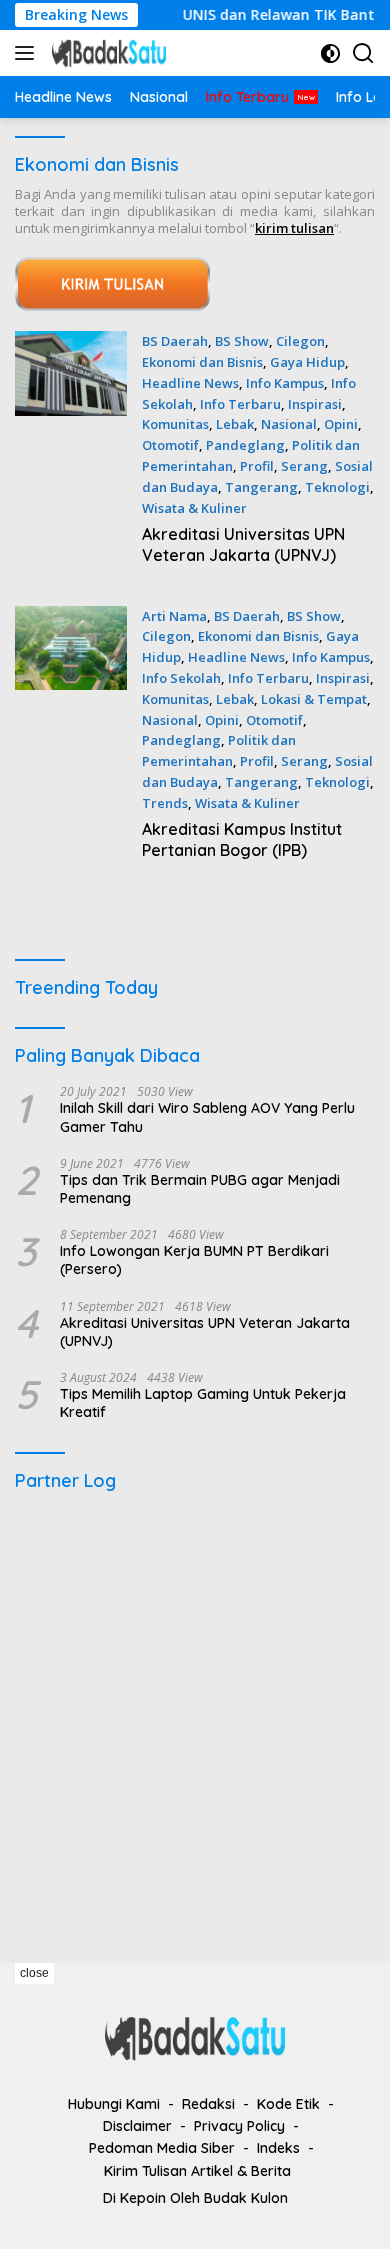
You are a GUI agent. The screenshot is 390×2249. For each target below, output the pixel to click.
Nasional (289, 424)
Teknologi (337, 487)
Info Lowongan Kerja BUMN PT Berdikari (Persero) (194, 1260)
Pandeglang (245, 445)
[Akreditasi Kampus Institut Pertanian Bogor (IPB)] (71, 738)
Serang (304, 466)
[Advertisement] (195, 1718)
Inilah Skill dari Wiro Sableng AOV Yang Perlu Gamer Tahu (207, 1117)
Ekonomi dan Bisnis (202, 362)
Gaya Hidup (307, 362)
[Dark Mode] (330, 53)
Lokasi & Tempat (314, 699)
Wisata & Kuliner (194, 508)
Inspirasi (315, 404)
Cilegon (300, 341)
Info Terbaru (240, 404)
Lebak (235, 424)
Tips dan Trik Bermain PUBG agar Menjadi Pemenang (200, 1189)
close (34, 1973)
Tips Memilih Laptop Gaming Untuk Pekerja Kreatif (203, 1403)
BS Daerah (175, 341)
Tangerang (261, 487)
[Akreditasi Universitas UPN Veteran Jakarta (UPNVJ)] (71, 453)
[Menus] (28, 53)
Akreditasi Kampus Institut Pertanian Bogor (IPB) (242, 839)
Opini (341, 424)
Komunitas (175, 424)
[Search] (363, 53)
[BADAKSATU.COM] (106, 53)
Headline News (190, 383)
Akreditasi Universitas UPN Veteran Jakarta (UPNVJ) (243, 544)
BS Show (242, 341)
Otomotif (170, 445)
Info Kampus (285, 383)
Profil (257, 466)
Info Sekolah (181, 678)
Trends (165, 803)
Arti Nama (174, 616)
